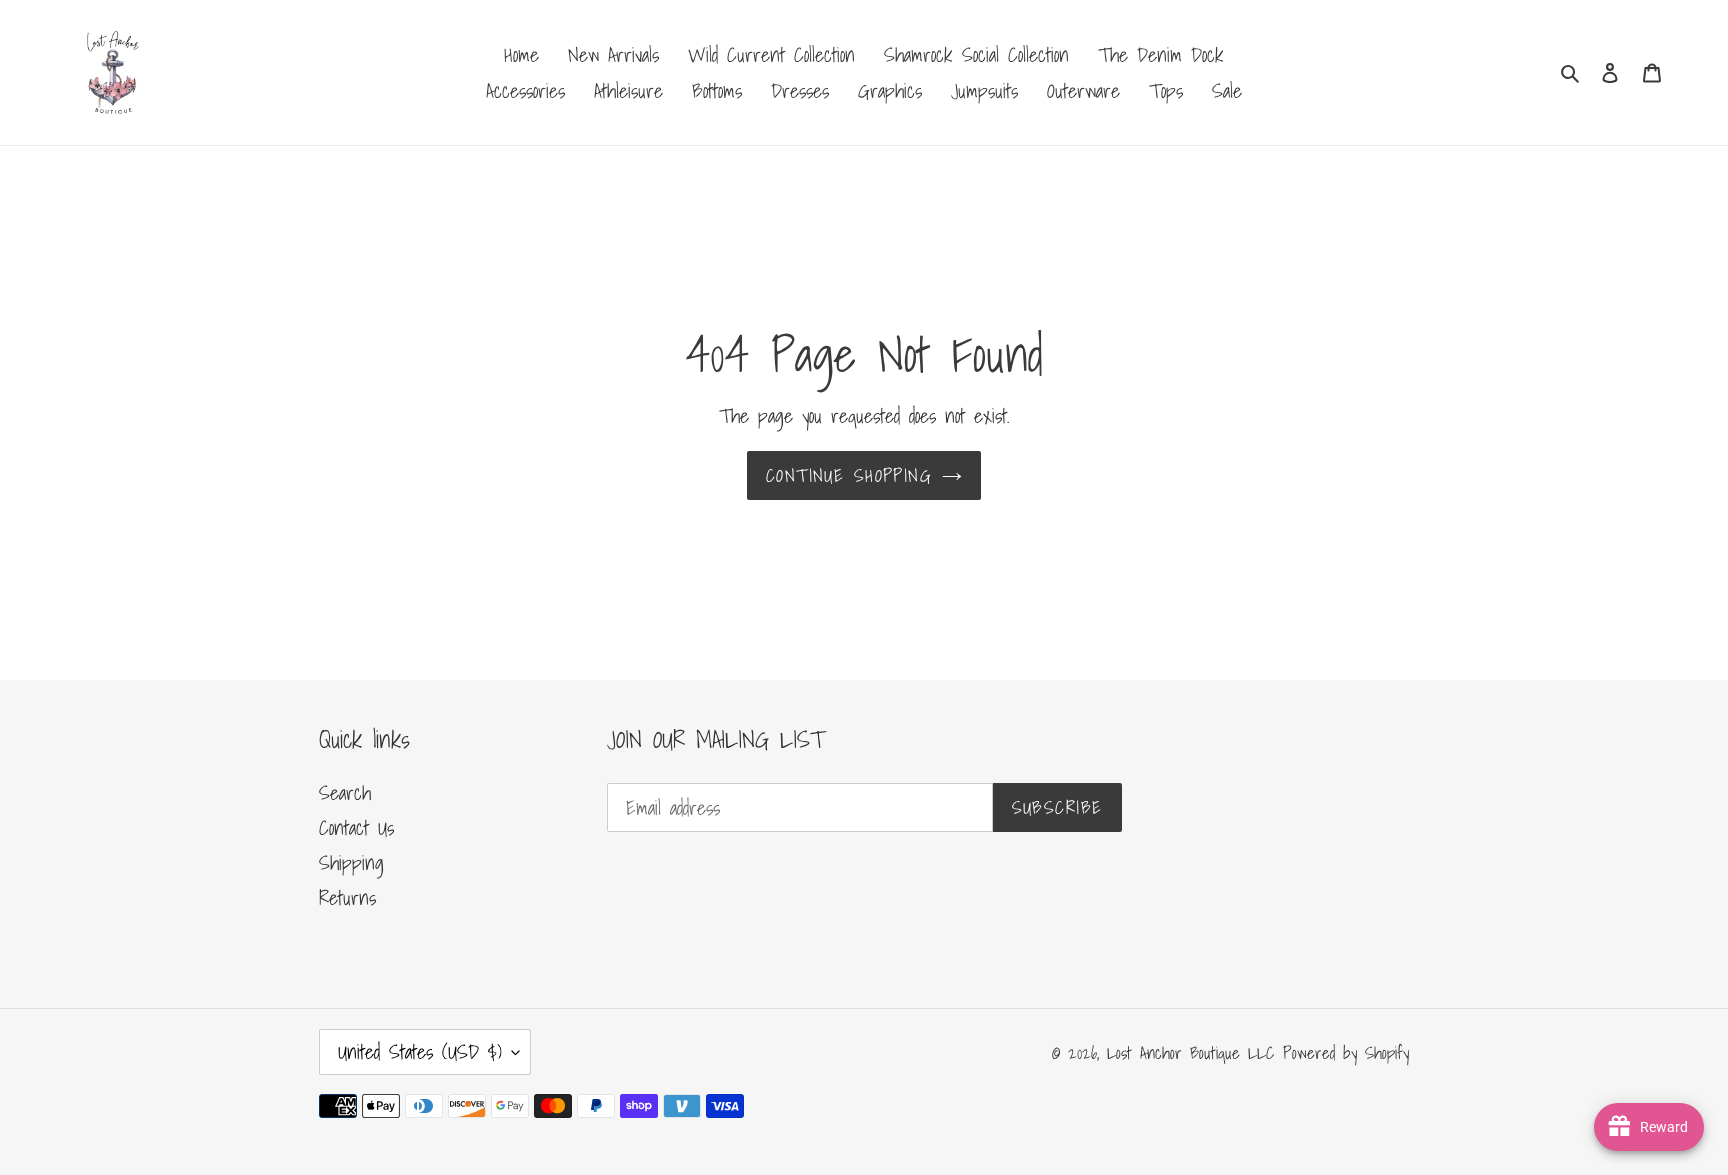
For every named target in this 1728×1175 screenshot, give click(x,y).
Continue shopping (849, 475)
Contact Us (356, 828)
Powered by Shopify (1346, 1052)
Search (345, 793)
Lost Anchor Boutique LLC (1190, 1052)
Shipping (351, 863)
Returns (347, 898)
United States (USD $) (420, 1052)
